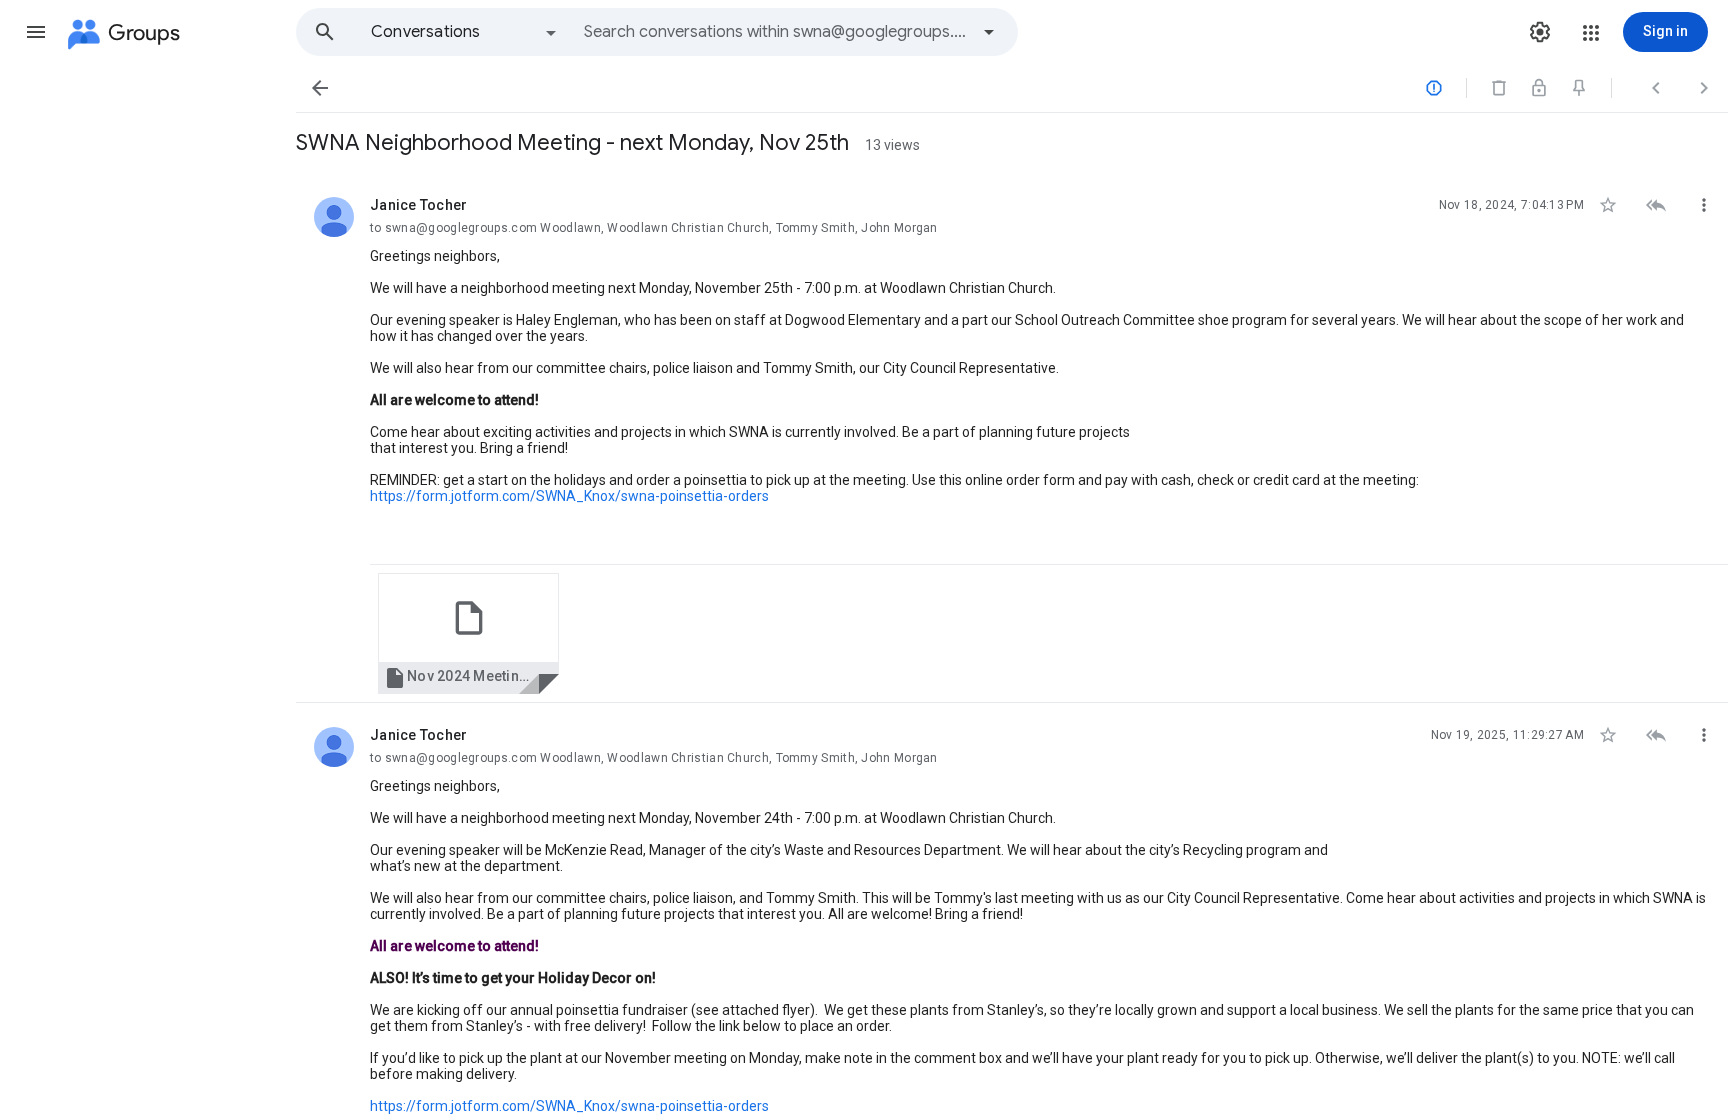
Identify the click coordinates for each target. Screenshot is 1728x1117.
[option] (465, 32)
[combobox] (776, 32)
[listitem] (1012, 438)
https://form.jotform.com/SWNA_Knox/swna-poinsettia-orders (569, 496)
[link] (468, 633)
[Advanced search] (989, 32)
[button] (36, 32)
